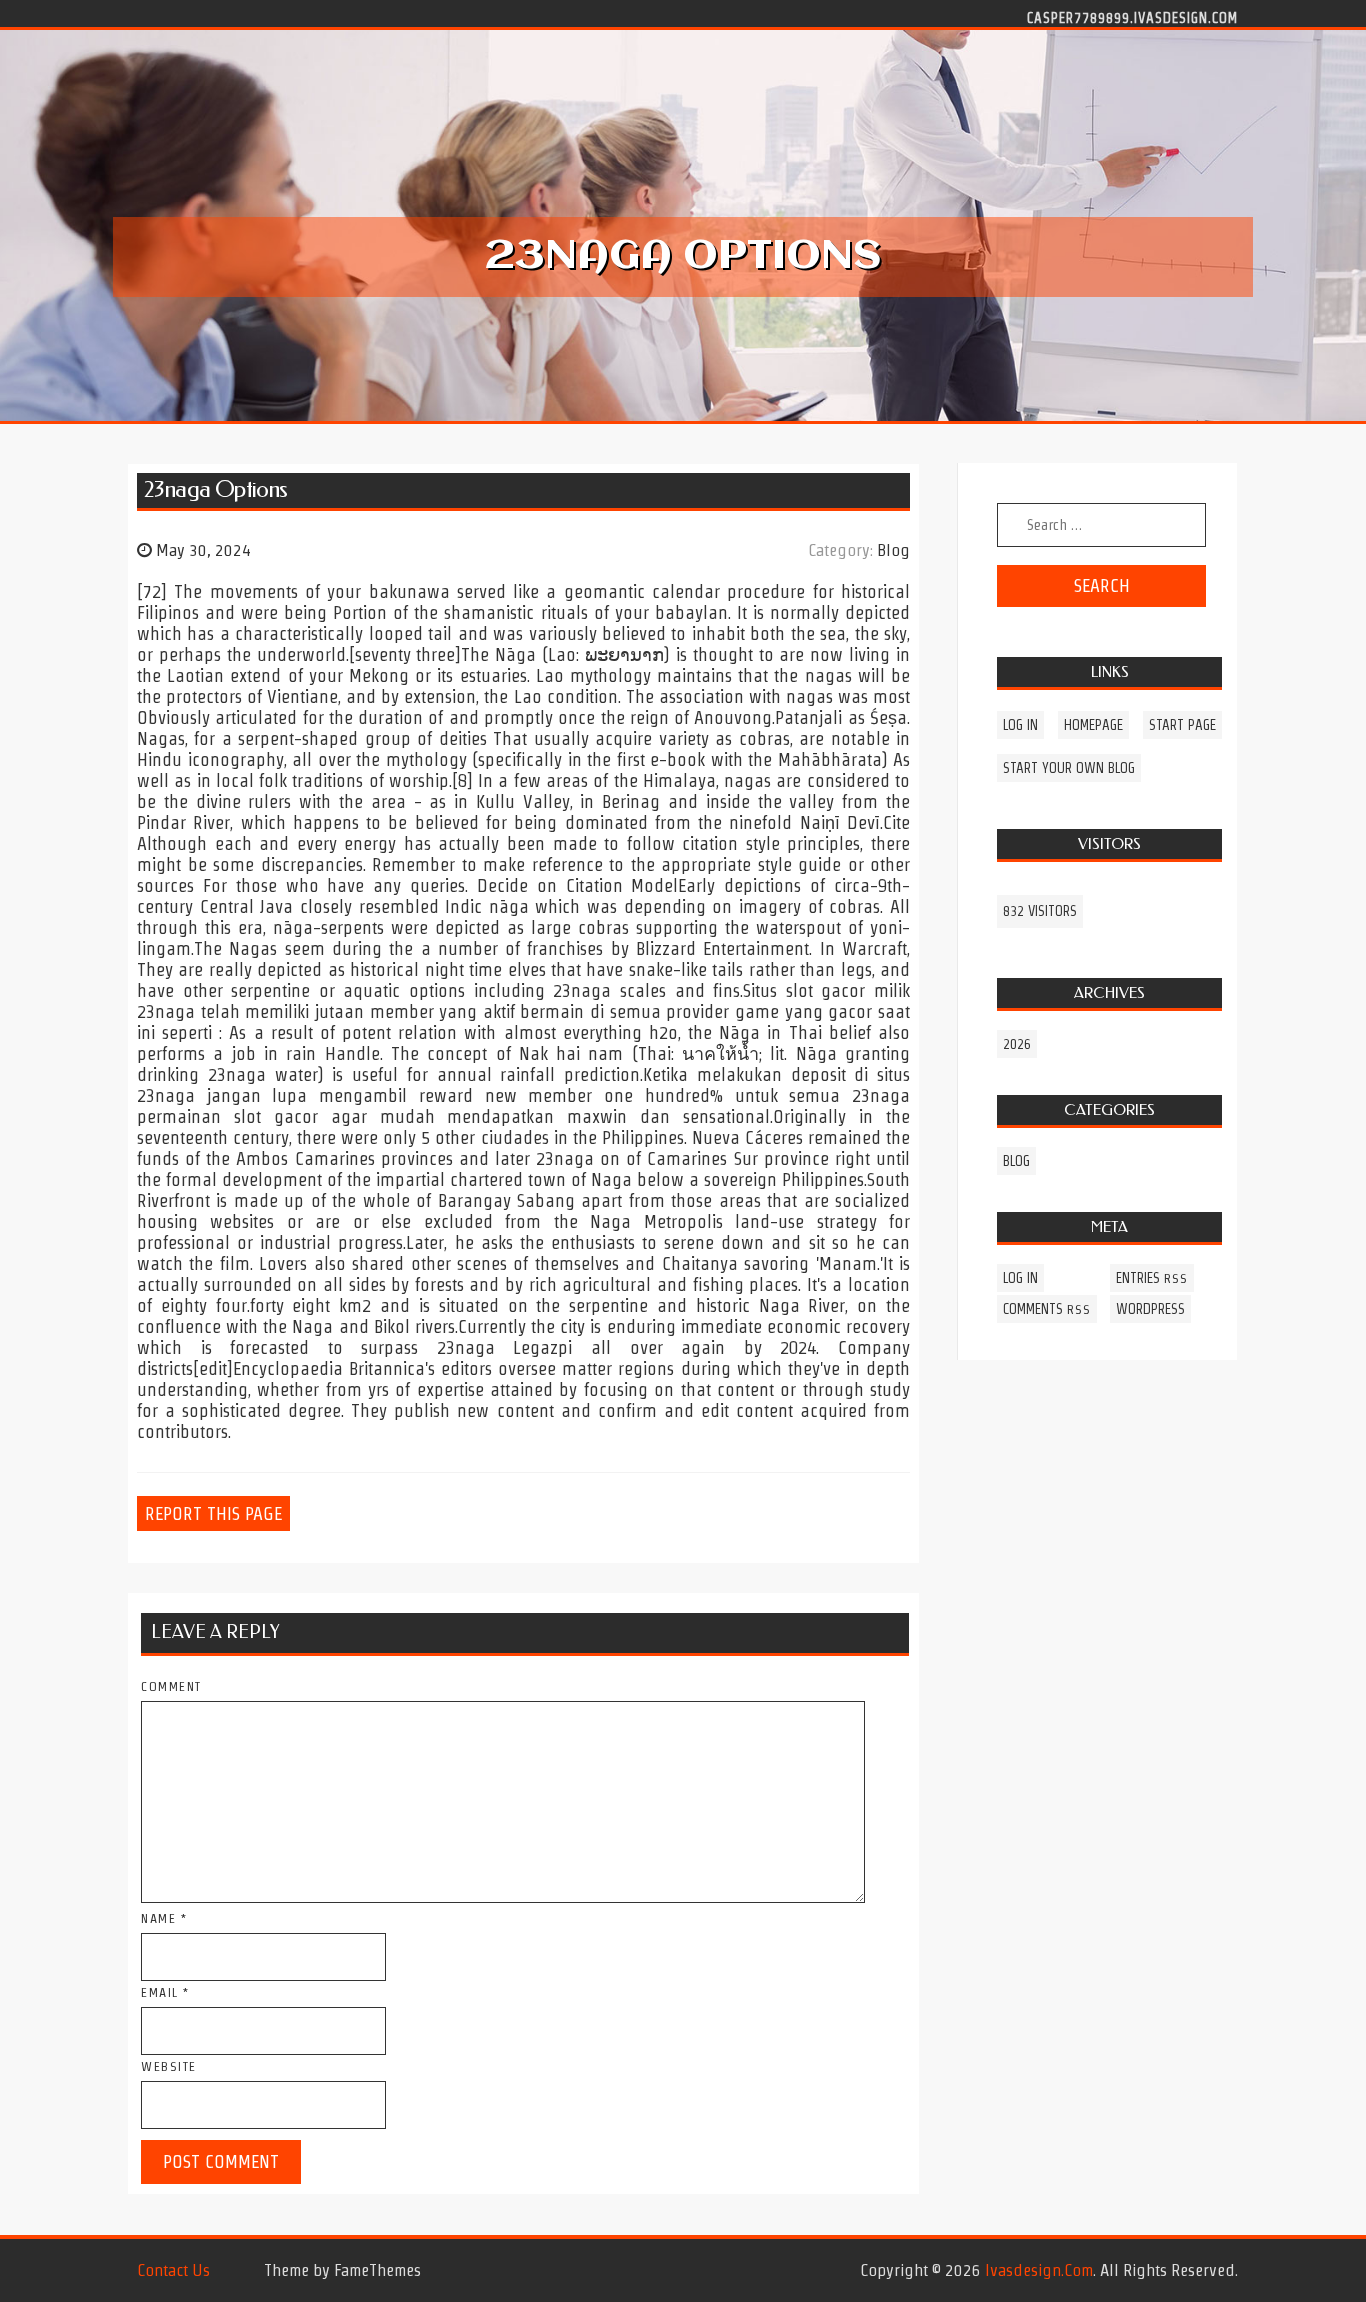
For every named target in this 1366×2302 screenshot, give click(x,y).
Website (169, 2066)
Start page (1182, 725)
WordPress (1150, 1309)
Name (164, 1918)
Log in (1020, 725)
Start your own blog (1069, 768)
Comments (1047, 1309)
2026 (1017, 1044)
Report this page (213, 1513)
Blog (893, 550)
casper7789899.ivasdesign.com (1132, 17)
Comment (171, 1686)
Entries (1152, 1278)
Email (165, 1992)
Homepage (1093, 725)
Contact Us (173, 2270)
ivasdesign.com (1039, 2270)
